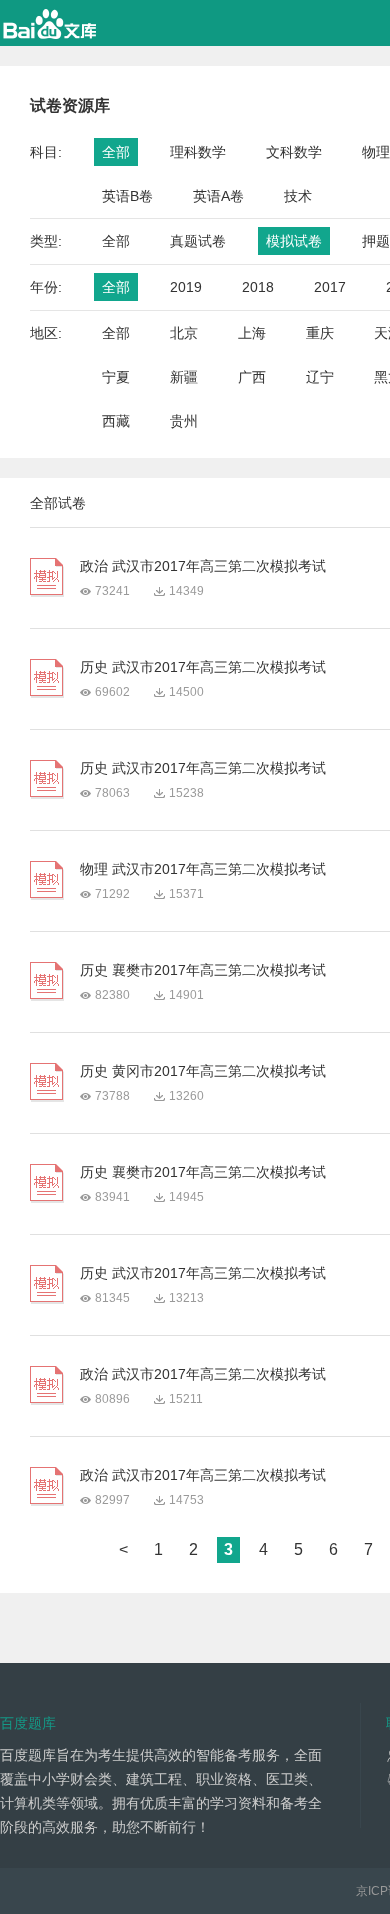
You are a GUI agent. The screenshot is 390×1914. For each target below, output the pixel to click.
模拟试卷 (294, 241)
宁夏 (116, 377)
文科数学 (294, 152)
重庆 (320, 333)
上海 (252, 333)
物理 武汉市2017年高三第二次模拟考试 (203, 869)
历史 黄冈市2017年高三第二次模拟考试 (203, 1071)
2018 (258, 287)
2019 (186, 287)
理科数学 (198, 152)
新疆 (184, 377)
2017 (330, 287)
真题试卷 (198, 241)
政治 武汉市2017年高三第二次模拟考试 (203, 566)
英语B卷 (127, 196)
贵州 (184, 421)
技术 (298, 196)
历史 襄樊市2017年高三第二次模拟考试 (203, 970)
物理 (376, 152)
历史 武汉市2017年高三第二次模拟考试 (203, 667)
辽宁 (320, 377)
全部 (116, 152)
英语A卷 (218, 196)
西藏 (116, 421)
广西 (252, 377)
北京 (184, 333)
